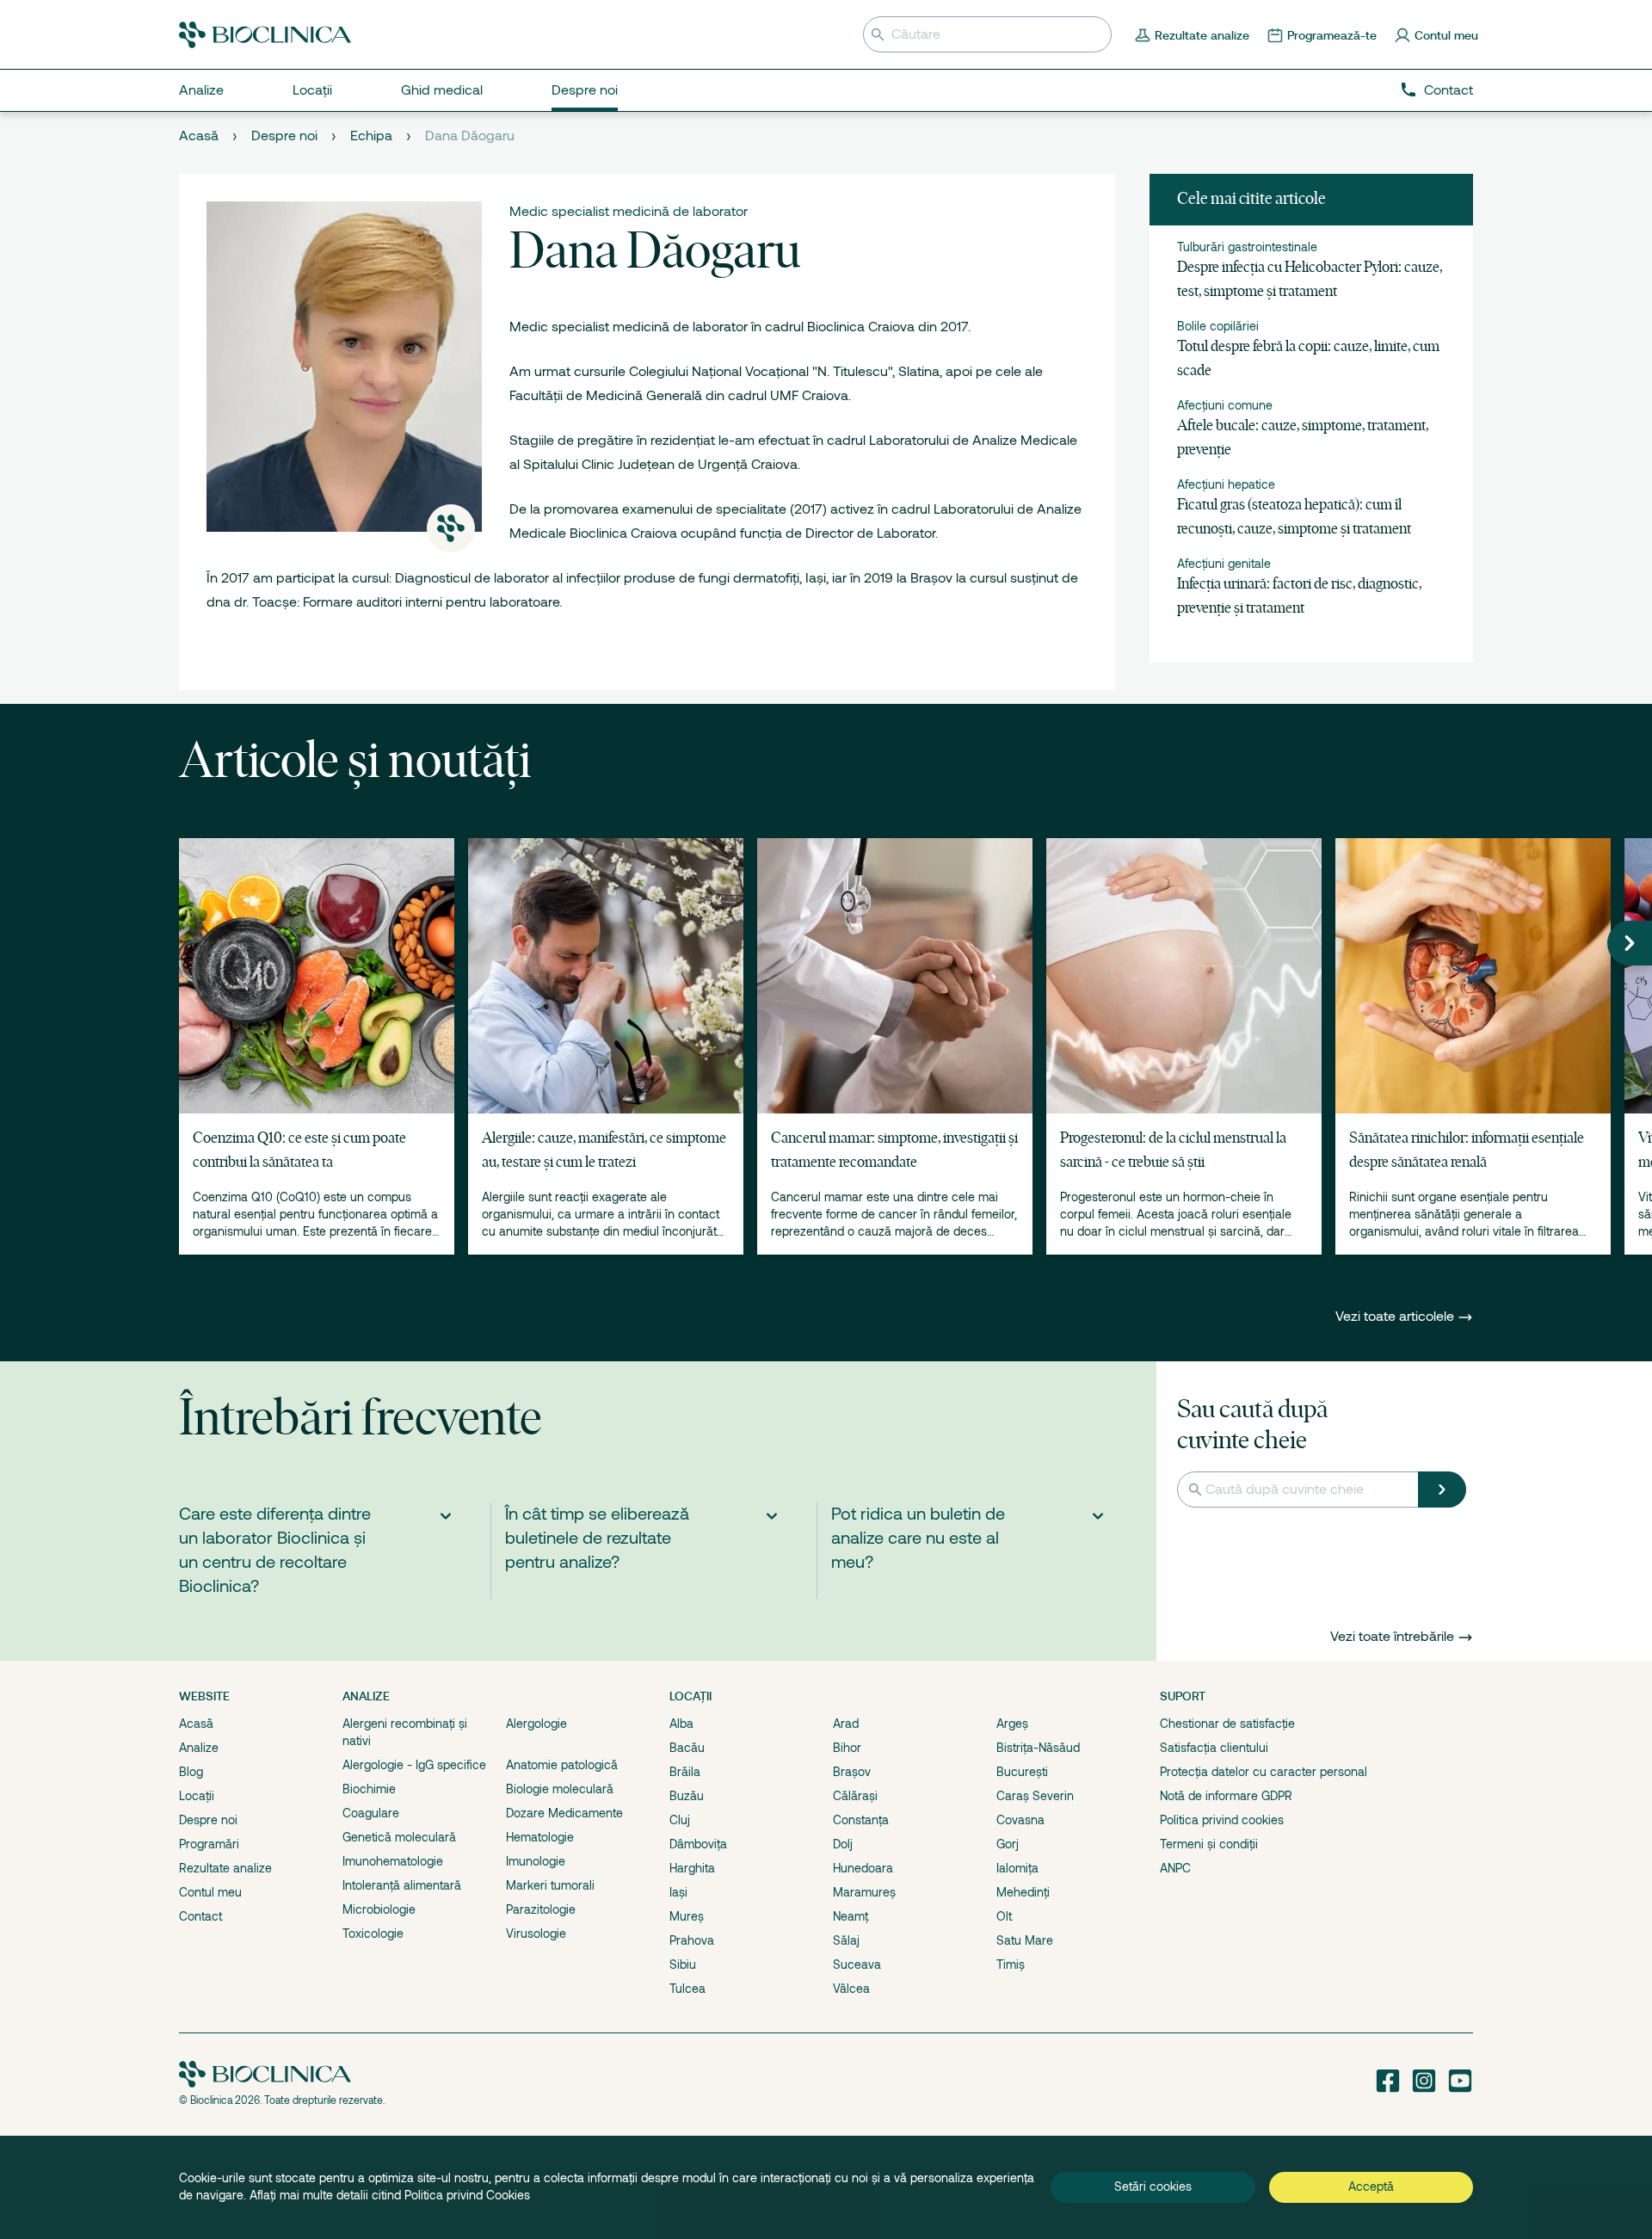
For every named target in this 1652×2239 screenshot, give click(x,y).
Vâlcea (851, 1989)
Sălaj (846, 1940)
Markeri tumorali (550, 1885)
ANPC (1175, 1868)
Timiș (1011, 1965)
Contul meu (210, 1892)
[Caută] (1442, 1490)
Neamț (851, 1916)
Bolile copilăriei (1218, 326)
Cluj (680, 1820)
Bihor (847, 1748)
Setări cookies (1153, 2187)
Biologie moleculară (560, 1789)
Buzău (687, 1796)
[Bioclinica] (265, 35)
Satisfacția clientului (1214, 1748)
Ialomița (1017, 1868)
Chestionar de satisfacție (1227, 1724)
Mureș (687, 1916)
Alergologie (536, 1724)
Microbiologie (379, 1909)
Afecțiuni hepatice (1226, 484)
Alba (681, 1724)
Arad (846, 1724)
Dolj (843, 1844)
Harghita (692, 1868)
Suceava (857, 1965)
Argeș (1012, 1724)
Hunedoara (863, 1868)
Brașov (852, 1772)
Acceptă (1371, 2187)
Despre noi (284, 136)
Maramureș (864, 1892)
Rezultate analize (225, 1868)
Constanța (861, 1820)
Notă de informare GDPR (1226, 1796)
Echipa (371, 136)
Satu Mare (1025, 1940)
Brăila (685, 1772)
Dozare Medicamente (564, 1813)
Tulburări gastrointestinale (1247, 247)
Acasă (199, 136)
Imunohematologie (393, 1861)
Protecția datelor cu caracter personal (1264, 1772)
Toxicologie (373, 1934)
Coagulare (371, 1813)
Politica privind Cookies (467, 2195)
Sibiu (683, 1965)
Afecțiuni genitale (1224, 564)
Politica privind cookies (1222, 1820)
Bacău (687, 1748)
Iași (678, 1892)
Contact (1449, 90)
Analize (199, 1748)
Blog (191, 1772)
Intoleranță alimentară (402, 1885)
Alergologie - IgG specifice (414, 1765)
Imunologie (536, 1861)
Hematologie (540, 1837)
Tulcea (687, 1989)
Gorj (1008, 1844)
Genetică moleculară (399, 1837)
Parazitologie (541, 1909)
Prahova (692, 1940)
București (1022, 1772)
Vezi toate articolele (1396, 1317)
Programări (209, 1844)
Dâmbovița (698, 1844)
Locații (197, 1796)
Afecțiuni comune (1225, 405)
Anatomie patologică (562, 1765)
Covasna (1020, 1820)
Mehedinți (1023, 1892)
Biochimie (369, 1789)
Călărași (855, 1796)
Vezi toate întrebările (1392, 1637)
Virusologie (536, 1934)
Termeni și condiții (1209, 1844)
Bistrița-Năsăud (1038, 1748)
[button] (1630, 943)
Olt (1004, 1916)
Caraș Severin (1035, 1796)
